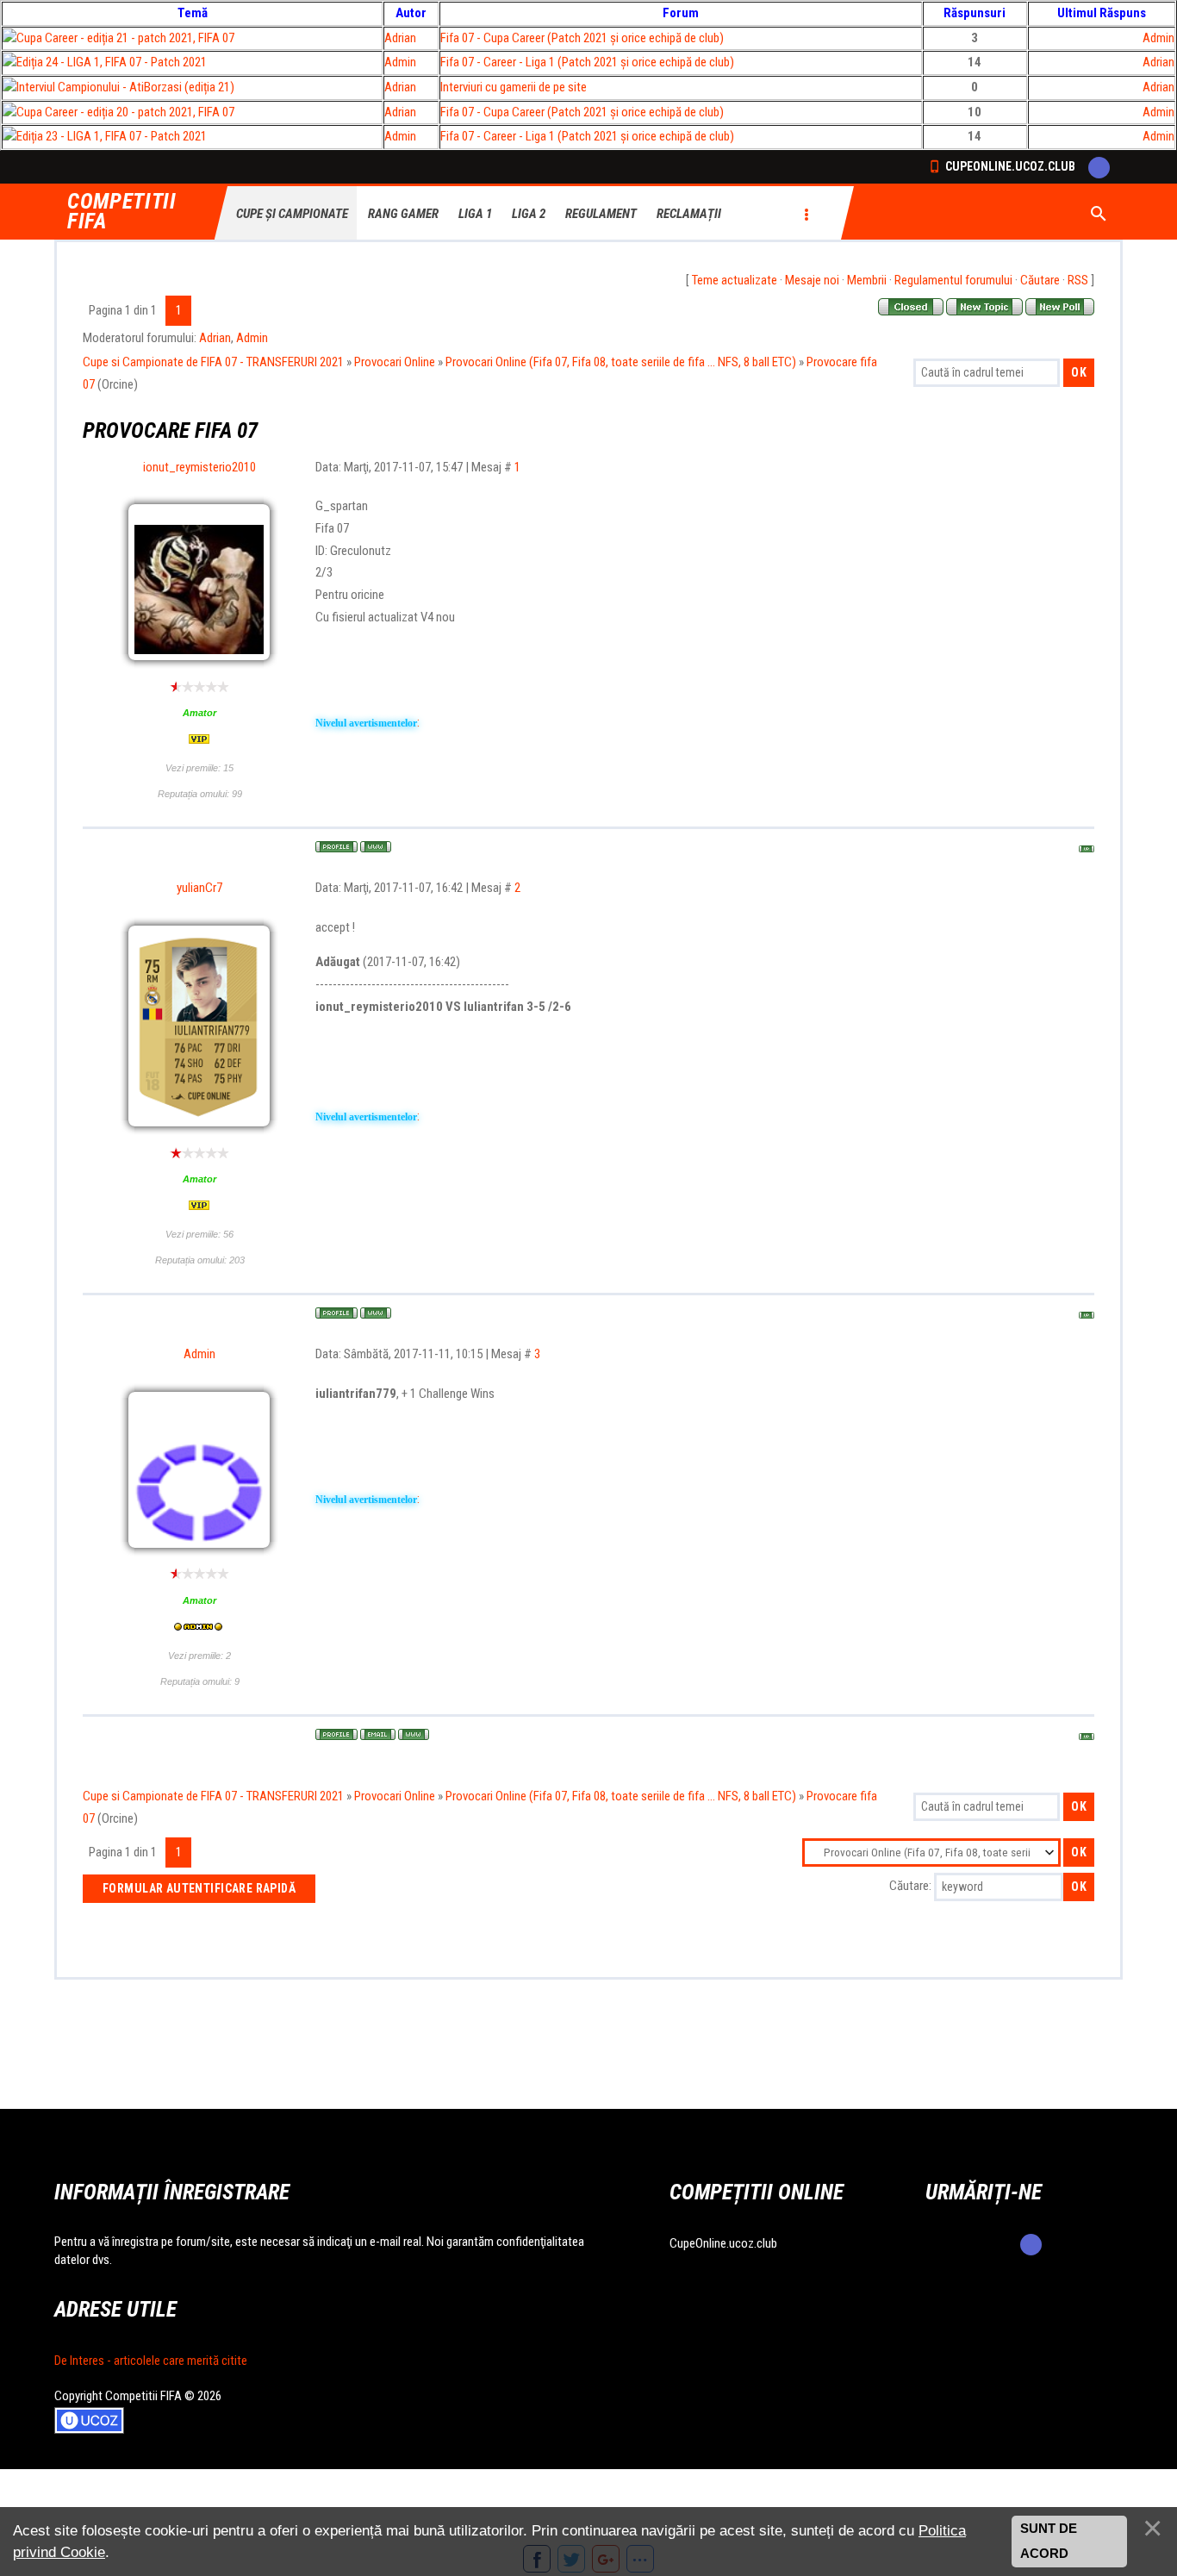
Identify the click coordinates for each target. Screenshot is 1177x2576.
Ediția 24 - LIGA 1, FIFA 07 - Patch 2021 (112, 62)
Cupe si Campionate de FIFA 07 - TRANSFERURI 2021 (213, 362)
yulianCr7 (199, 888)
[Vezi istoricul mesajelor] (199, 740)
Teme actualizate (735, 280)
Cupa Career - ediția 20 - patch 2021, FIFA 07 (125, 112)
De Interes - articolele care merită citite (151, 2361)
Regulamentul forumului (953, 280)
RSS (1078, 280)
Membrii (867, 280)
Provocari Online (395, 362)
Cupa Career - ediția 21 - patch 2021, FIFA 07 (125, 38)
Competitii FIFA (122, 212)
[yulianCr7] (199, 987)
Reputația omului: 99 (200, 794)
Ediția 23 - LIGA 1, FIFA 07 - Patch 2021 (112, 136)
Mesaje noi (812, 280)
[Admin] (199, 1408)
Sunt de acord (1049, 2542)
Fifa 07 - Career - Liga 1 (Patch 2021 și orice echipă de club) (587, 62)
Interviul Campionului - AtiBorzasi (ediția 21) (125, 87)
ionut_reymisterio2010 (199, 467)
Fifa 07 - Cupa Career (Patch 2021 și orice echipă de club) (582, 38)
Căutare (1040, 280)
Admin (1158, 38)
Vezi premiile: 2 (199, 1656)
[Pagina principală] (376, 847)
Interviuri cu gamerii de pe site (514, 87)
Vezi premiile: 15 (199, 768)
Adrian (400, 38)
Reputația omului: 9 (200, 1681)
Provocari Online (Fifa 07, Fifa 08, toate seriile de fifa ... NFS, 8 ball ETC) (621, 362)
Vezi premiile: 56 (199, 1234)
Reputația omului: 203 (200, 1260)
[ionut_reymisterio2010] (199, 521)
